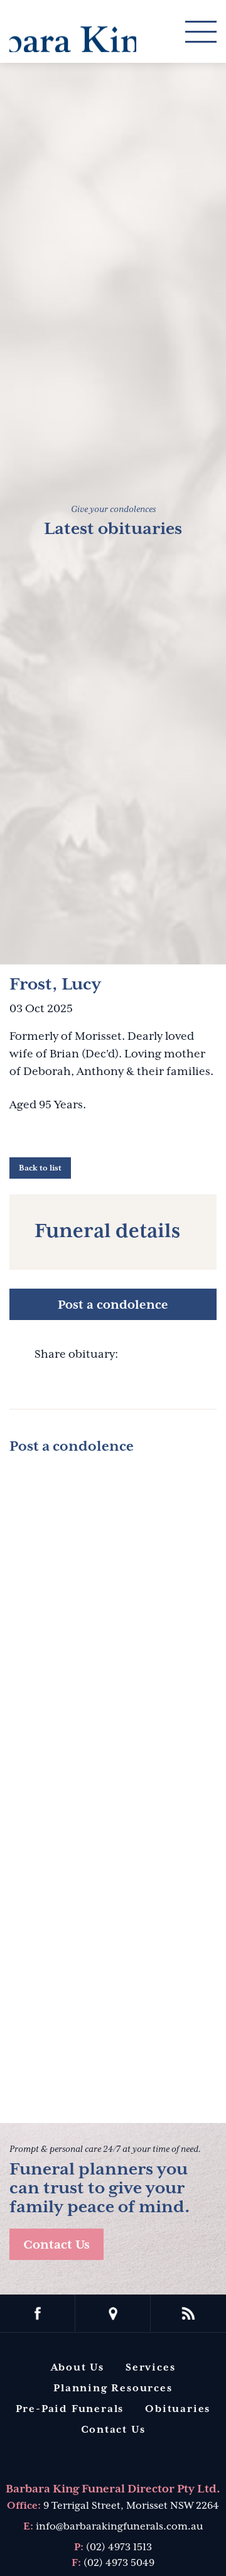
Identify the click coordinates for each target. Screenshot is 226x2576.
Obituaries (178, 2409)
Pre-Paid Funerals (70, 2409)
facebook (38, 2313)
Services (150, 2367)
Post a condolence (113, 1304)
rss (188, 2313)
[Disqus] (113, 1624)
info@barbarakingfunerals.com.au (119, 2526)
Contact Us (56, 2244)
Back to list (40, 1168)
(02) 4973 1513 (119, 2547)
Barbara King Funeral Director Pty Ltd (73, 30)
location (113, 2313)
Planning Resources (113, 2388)
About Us (78, 2367)
